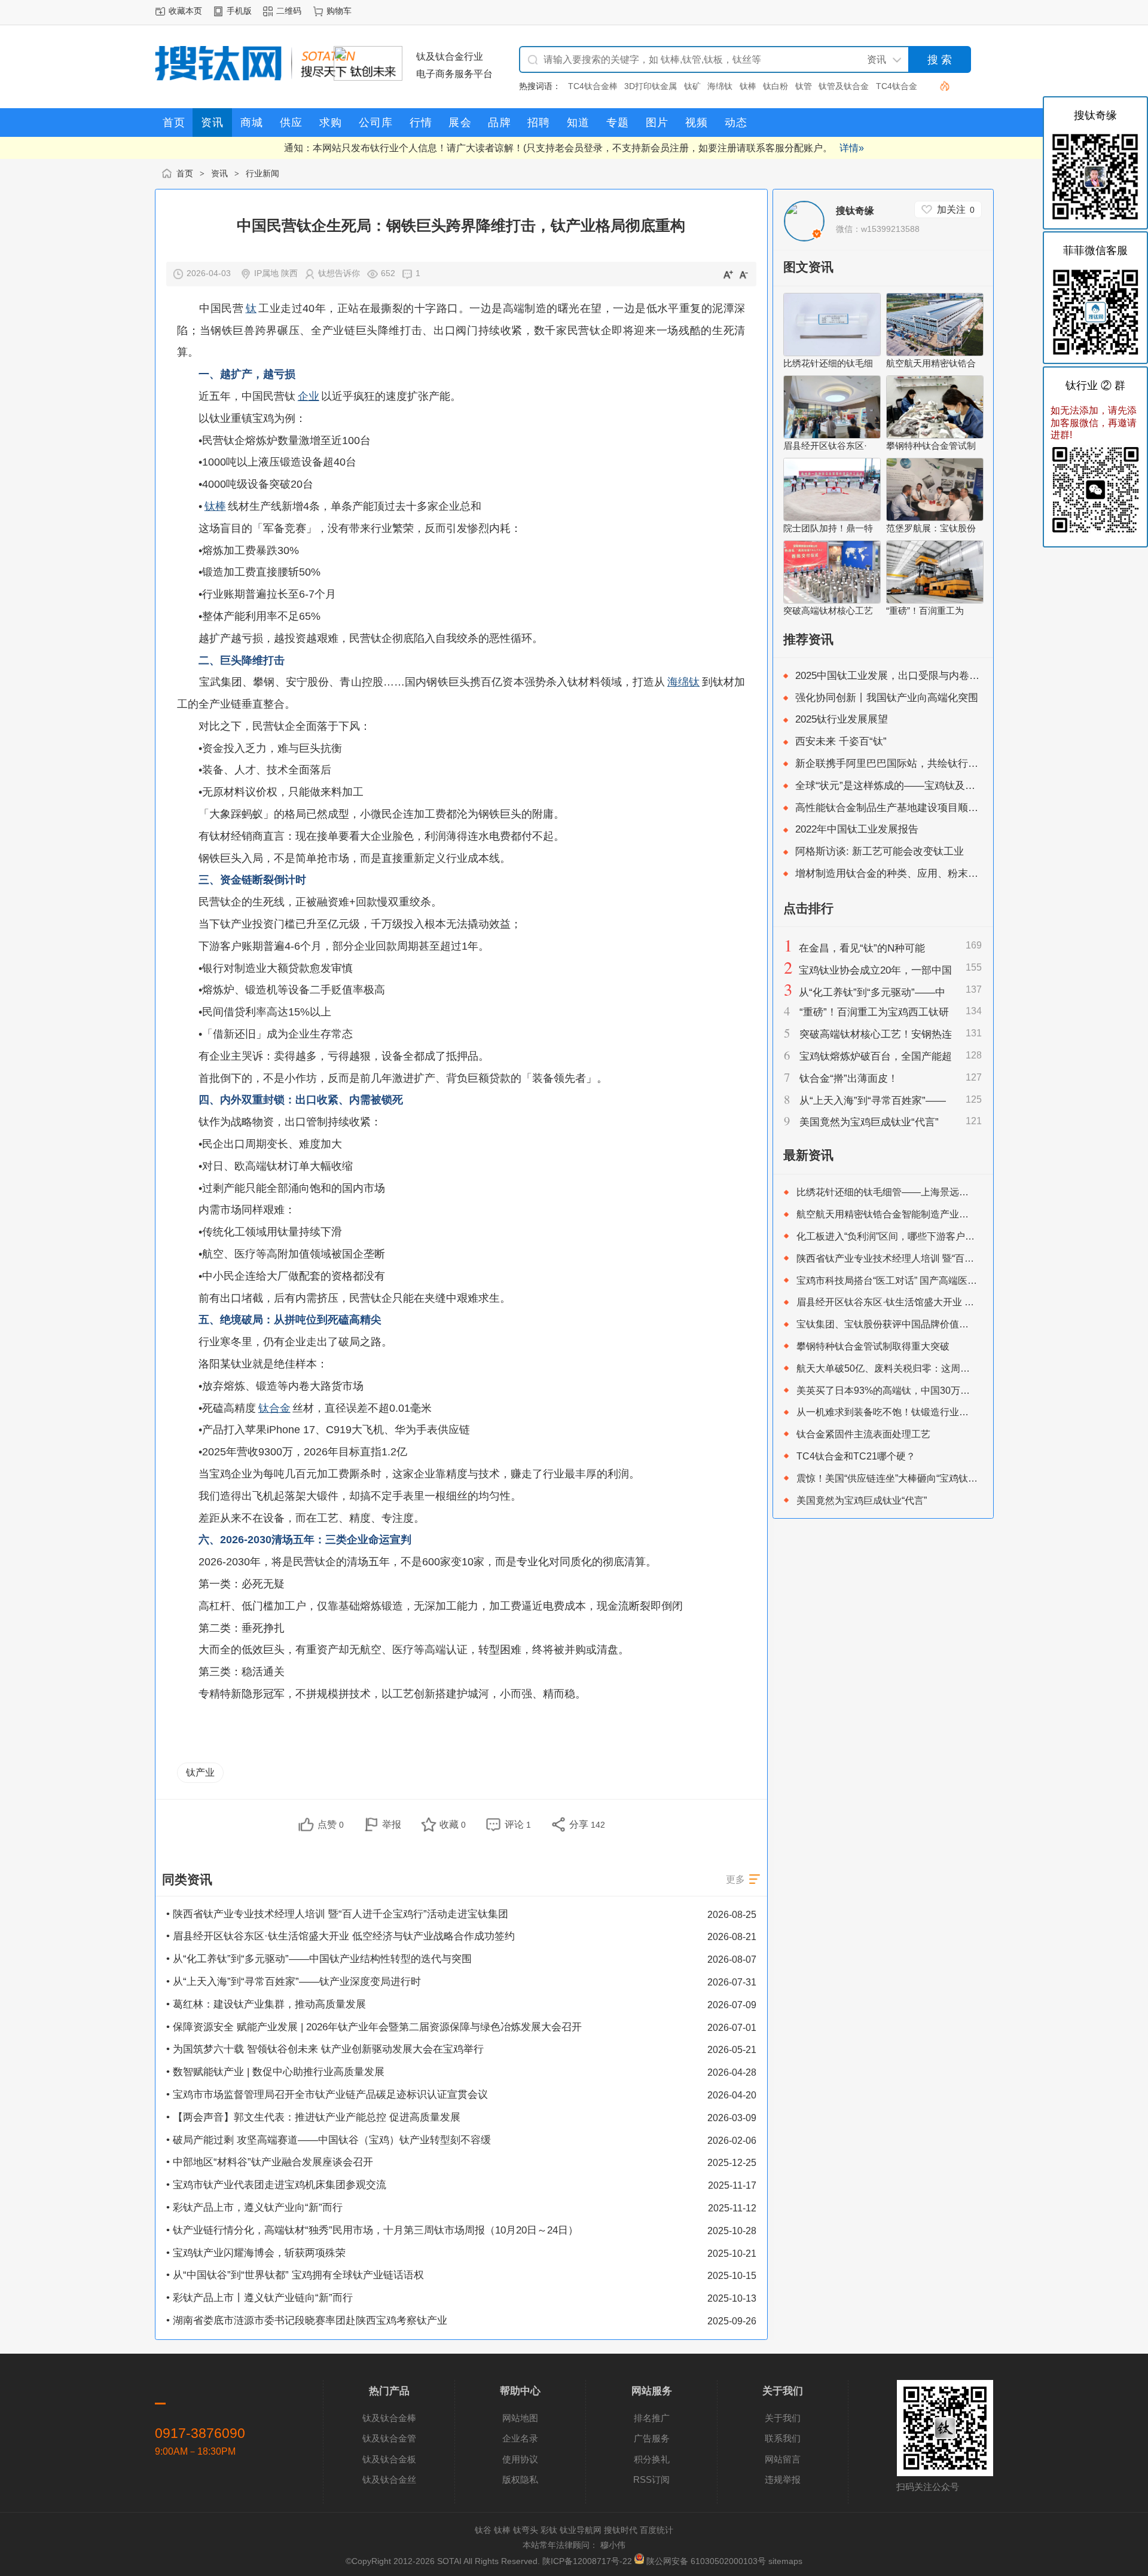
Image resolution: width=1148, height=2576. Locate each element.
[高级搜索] (940, 86)
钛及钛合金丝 (389, 2479)
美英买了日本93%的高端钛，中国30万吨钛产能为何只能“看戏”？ (934, 1390)
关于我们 (783, 2418)
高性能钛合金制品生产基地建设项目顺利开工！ (902, 808)
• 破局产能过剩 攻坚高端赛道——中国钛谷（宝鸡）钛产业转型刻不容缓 (329, 2140)
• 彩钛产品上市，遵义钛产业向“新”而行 (254, 2208)
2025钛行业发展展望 (842, 719)
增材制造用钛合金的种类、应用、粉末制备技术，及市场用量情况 (943, 874)
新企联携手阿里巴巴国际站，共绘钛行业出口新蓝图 (912, 764)
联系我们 (783, 2438)
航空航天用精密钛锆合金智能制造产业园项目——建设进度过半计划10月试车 (960, 1214)
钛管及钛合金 (844, 86)
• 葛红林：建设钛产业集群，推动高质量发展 (266, 2004)
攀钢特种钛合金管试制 (931, 446)
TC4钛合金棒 (593, 86)
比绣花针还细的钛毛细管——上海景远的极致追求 (902, 1192)
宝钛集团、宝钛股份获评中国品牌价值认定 (887, 1324)
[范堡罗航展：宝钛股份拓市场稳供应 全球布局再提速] (935, 518)
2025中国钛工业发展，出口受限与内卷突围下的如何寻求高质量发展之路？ (964, 676)
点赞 (331, 1824)
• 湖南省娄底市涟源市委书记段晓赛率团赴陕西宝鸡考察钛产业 (307, 2320)
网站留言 (783, 2459)
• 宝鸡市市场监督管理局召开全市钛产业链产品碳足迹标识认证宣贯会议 (327, 2095)
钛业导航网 (581, 2530)
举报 (392, 1824)
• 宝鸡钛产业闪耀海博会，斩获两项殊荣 (256, 2253)
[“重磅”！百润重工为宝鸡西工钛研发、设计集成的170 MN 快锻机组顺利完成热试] (935, 600)
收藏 (453, 1824)
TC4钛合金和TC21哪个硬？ (856, 1456)
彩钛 (549, 2530)
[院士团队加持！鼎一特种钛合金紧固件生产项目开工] (832, 518)
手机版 (239, 11)
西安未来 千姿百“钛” (841, 741)
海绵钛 (720, 86)
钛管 (804, 86)
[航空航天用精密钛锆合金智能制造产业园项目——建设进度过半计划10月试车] (935, 353)
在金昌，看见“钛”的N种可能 (862, 948)
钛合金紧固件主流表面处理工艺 (863, 1434)
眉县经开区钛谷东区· (825, 446)
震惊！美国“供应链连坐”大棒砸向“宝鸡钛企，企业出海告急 (920, 1478)
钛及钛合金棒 (389, 2418)
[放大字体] (728, 274)
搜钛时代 (621, 2530)
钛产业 (200, 1772)
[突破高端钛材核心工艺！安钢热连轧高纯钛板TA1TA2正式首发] (832, 600)
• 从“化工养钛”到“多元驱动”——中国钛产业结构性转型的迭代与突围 (319, 1959)
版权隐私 (520, 2479)
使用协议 (520, 2459)
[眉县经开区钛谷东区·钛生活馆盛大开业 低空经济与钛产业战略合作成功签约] (832, 435)
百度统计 (657, 2530)
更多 (735, 1879)
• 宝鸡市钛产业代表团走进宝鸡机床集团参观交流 (276, 2185)
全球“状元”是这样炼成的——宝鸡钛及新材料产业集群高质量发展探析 (951, 786)
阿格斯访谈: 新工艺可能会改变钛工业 (880, 851)
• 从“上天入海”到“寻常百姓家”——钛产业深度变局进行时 (294, 1982)
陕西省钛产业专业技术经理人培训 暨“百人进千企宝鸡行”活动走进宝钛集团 (954, 1258)
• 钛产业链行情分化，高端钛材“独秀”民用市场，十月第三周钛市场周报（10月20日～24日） (372, 2230)
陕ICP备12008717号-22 (587, 2561)
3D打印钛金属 (651, 86)
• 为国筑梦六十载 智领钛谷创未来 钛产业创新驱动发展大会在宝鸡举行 (325, 2049)
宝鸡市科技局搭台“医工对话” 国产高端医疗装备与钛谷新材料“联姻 (936, 1280)
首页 (185, 174)
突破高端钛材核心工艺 (828, 611)
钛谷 (483, 2530)
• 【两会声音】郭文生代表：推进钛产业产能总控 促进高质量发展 (313, 2117)
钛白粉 (775, 86)
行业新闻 (262, 174)
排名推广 (652, 2418)
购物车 (339, 11)
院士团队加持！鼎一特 (828, 528)
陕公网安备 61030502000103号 (706, 2561)
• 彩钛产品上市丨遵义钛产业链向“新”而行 (259, 2298)
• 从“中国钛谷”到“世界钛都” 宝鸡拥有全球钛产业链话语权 (295, 2275)
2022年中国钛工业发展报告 (857, 829)
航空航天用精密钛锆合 (931, 363)
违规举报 (783, 2479)
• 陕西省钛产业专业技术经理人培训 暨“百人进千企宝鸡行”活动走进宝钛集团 (337, 1914)
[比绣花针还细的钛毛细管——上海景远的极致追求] (832, 353)
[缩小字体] (744, 274)
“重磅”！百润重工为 (925, 611)
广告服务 (652, 2438)
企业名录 (520, 2438)
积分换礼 (652, 2459)
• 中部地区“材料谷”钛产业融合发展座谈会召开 (270, 2162)
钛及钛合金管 (389, 2438)
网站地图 (520, 2418)
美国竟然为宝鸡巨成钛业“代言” (869, 1122)
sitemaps (785, 2561)
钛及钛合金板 (389, 2459)
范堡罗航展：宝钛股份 (931, 528)
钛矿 (692, 86)
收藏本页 (185, 11)
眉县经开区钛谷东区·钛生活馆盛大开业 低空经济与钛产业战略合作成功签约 (957, 1302)
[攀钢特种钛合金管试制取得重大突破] (935, 435)
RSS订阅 (651, 2479)
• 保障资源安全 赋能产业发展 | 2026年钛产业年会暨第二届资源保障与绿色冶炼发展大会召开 (374, 2027)
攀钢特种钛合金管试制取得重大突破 (873, 1346)
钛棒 (748, 86)
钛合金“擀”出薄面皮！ (849, 1079)
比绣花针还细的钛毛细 (828, 363)
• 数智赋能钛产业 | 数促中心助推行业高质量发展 (275, 2072)
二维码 (289, 11)
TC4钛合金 (897, 86)
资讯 (219, 174)
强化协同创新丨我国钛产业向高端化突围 (887, 698)
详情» (852, 148)
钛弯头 (526, 2530)
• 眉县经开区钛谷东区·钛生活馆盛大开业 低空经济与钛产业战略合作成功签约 (341, 1936)
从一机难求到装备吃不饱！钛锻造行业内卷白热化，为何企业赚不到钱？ (949, 1412)
